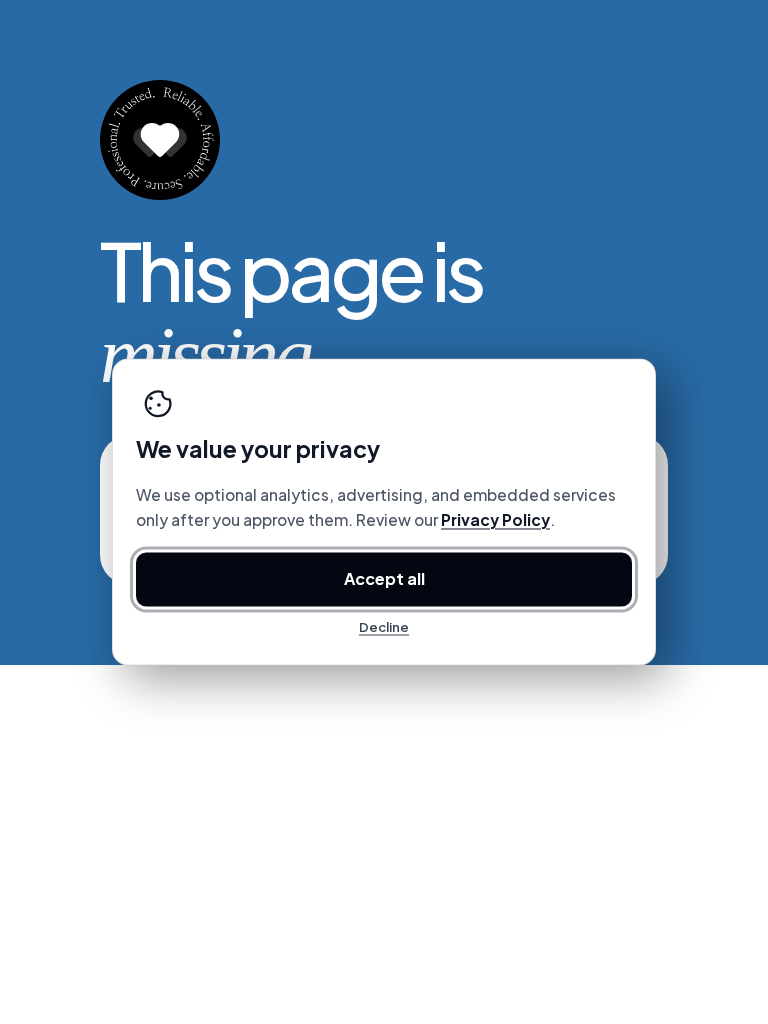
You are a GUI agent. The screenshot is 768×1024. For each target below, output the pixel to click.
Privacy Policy (495, 520)
